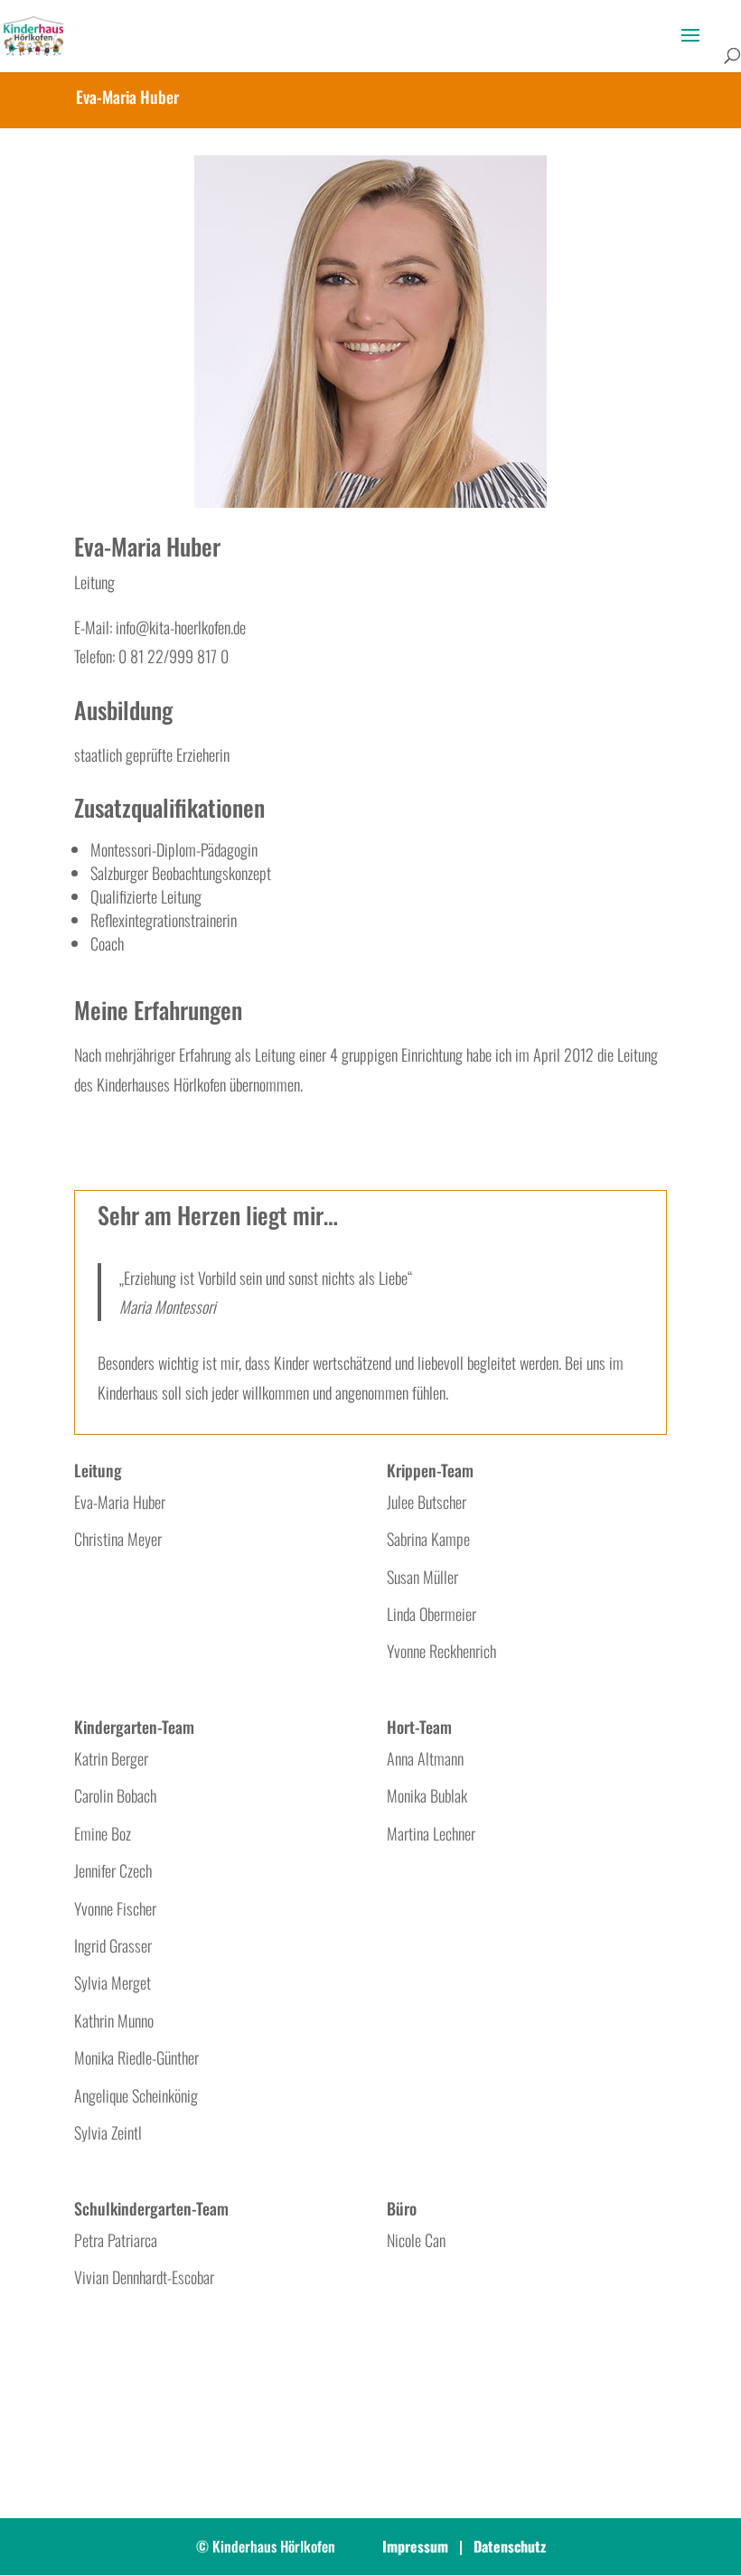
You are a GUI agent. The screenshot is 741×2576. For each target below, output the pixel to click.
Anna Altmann (425, 1758)
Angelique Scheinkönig (136, 2095)
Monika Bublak (427, 1795)
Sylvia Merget (113, 1982)
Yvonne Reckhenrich (441, 1651)
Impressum (415, 2546)
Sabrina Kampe (428, 1539)
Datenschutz (510, 2546)
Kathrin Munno (114, 2020)
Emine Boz (103, 1833)
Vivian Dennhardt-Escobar (144, 2277)
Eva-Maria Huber (120, 1502)
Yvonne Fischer (115, 1908)
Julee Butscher (427, 1502)
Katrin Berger (111, 1758)
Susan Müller (422, 1577)
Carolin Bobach (115, 1795)
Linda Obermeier (431, 1614)
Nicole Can (416, 2240)
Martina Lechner (431, 1833)
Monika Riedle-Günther (136, 2057)
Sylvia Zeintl (108, 2132)
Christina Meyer (118, 1539)
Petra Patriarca (116, 2240)
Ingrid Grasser (113, 1945)
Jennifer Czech (113, 1870)
